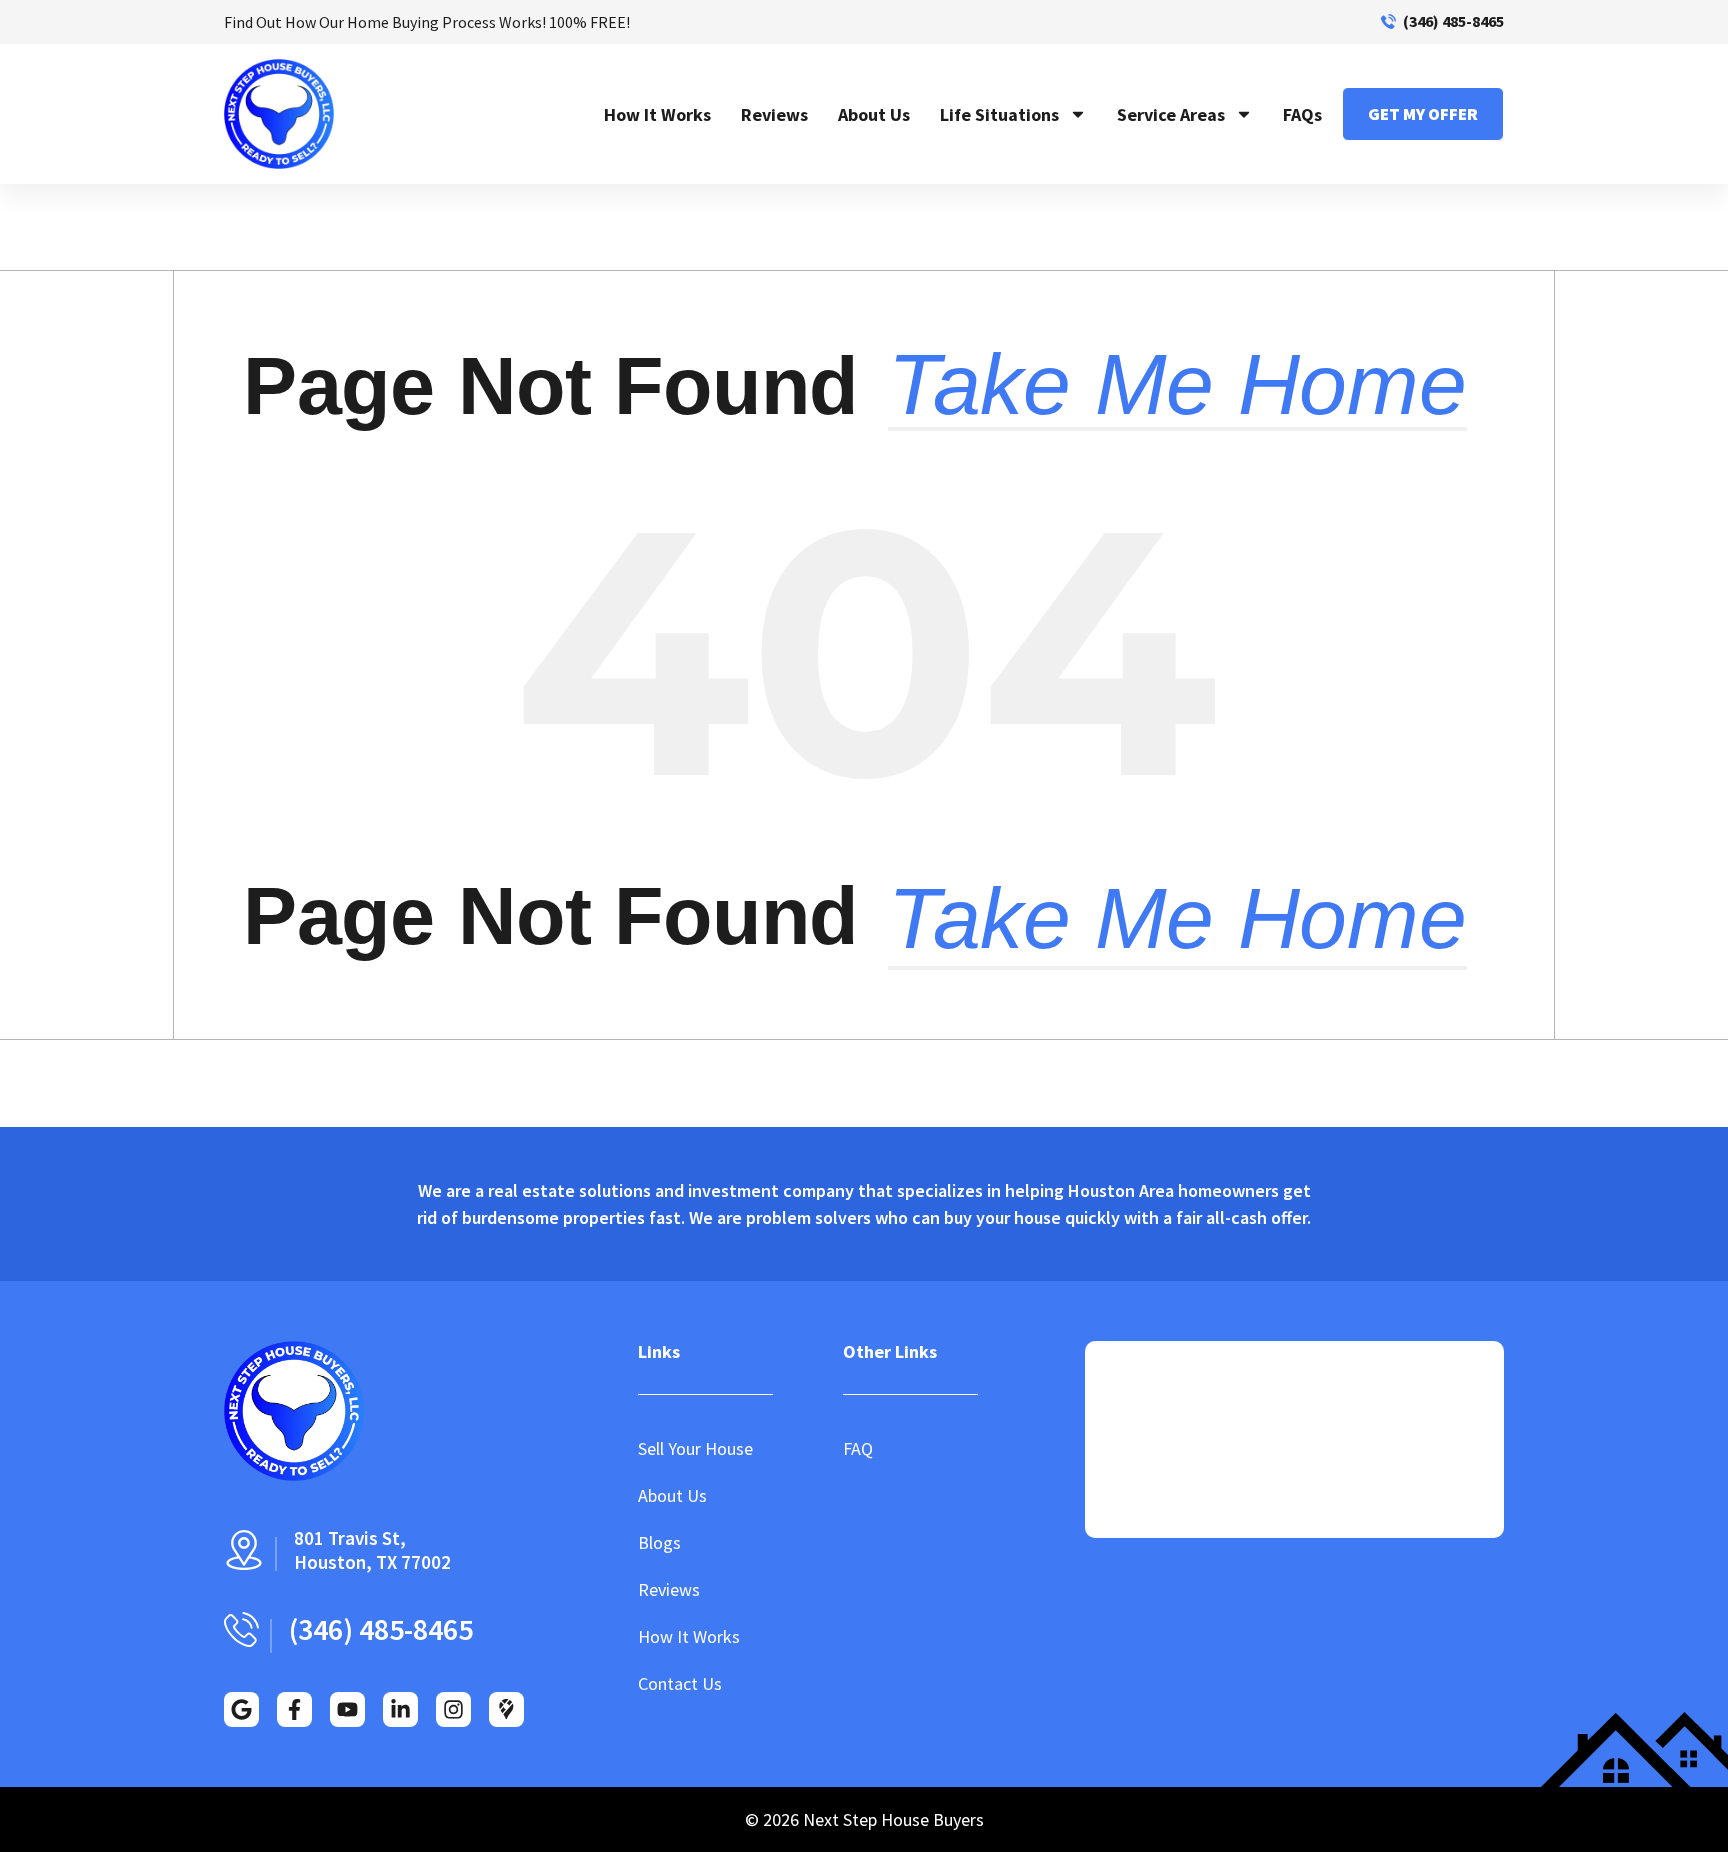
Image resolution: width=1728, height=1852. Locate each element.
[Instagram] (453, 1709)
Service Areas (1171, 114)
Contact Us (680, 1683)
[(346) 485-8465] (1388, 21)
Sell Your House (695, 1448)
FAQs (1302, 114)
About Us (874, 114)
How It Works (657, 114)
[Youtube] (347, 1709)
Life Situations (999, 114)
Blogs (659, 1542)
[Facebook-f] (294, 1709)
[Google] (241, 1709)
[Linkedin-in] (400, 1709)
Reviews (774, 114)
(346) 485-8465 (1453, 21)
